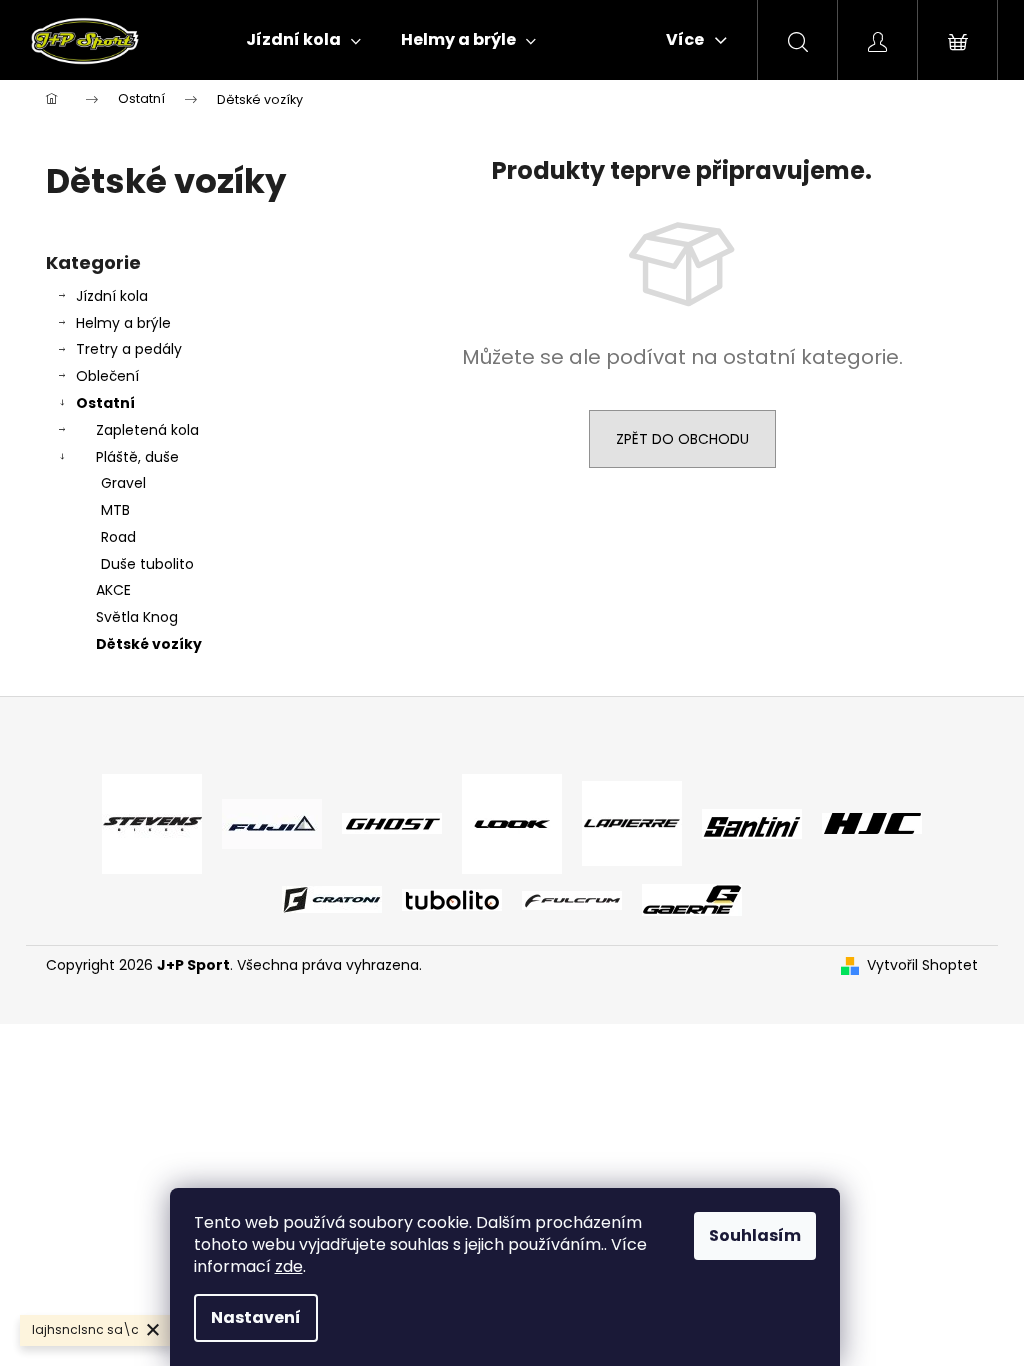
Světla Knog (137, 617)
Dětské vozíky (149, 644)
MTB (115, 510)
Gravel (123, 483)
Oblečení (107, 376)
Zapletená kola (147, 430)
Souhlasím (755, 1235)
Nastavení (256, 1317)
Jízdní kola (112, 296)
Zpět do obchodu (682, 439)
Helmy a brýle (123, 323)
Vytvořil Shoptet (922, 965)
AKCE (113, 590)
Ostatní (105, 403)
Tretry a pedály (129, 349)
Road (118, 537)
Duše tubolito (147, 564)
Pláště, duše (137, 457)
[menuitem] (303, 40)
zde (289, 1266)
